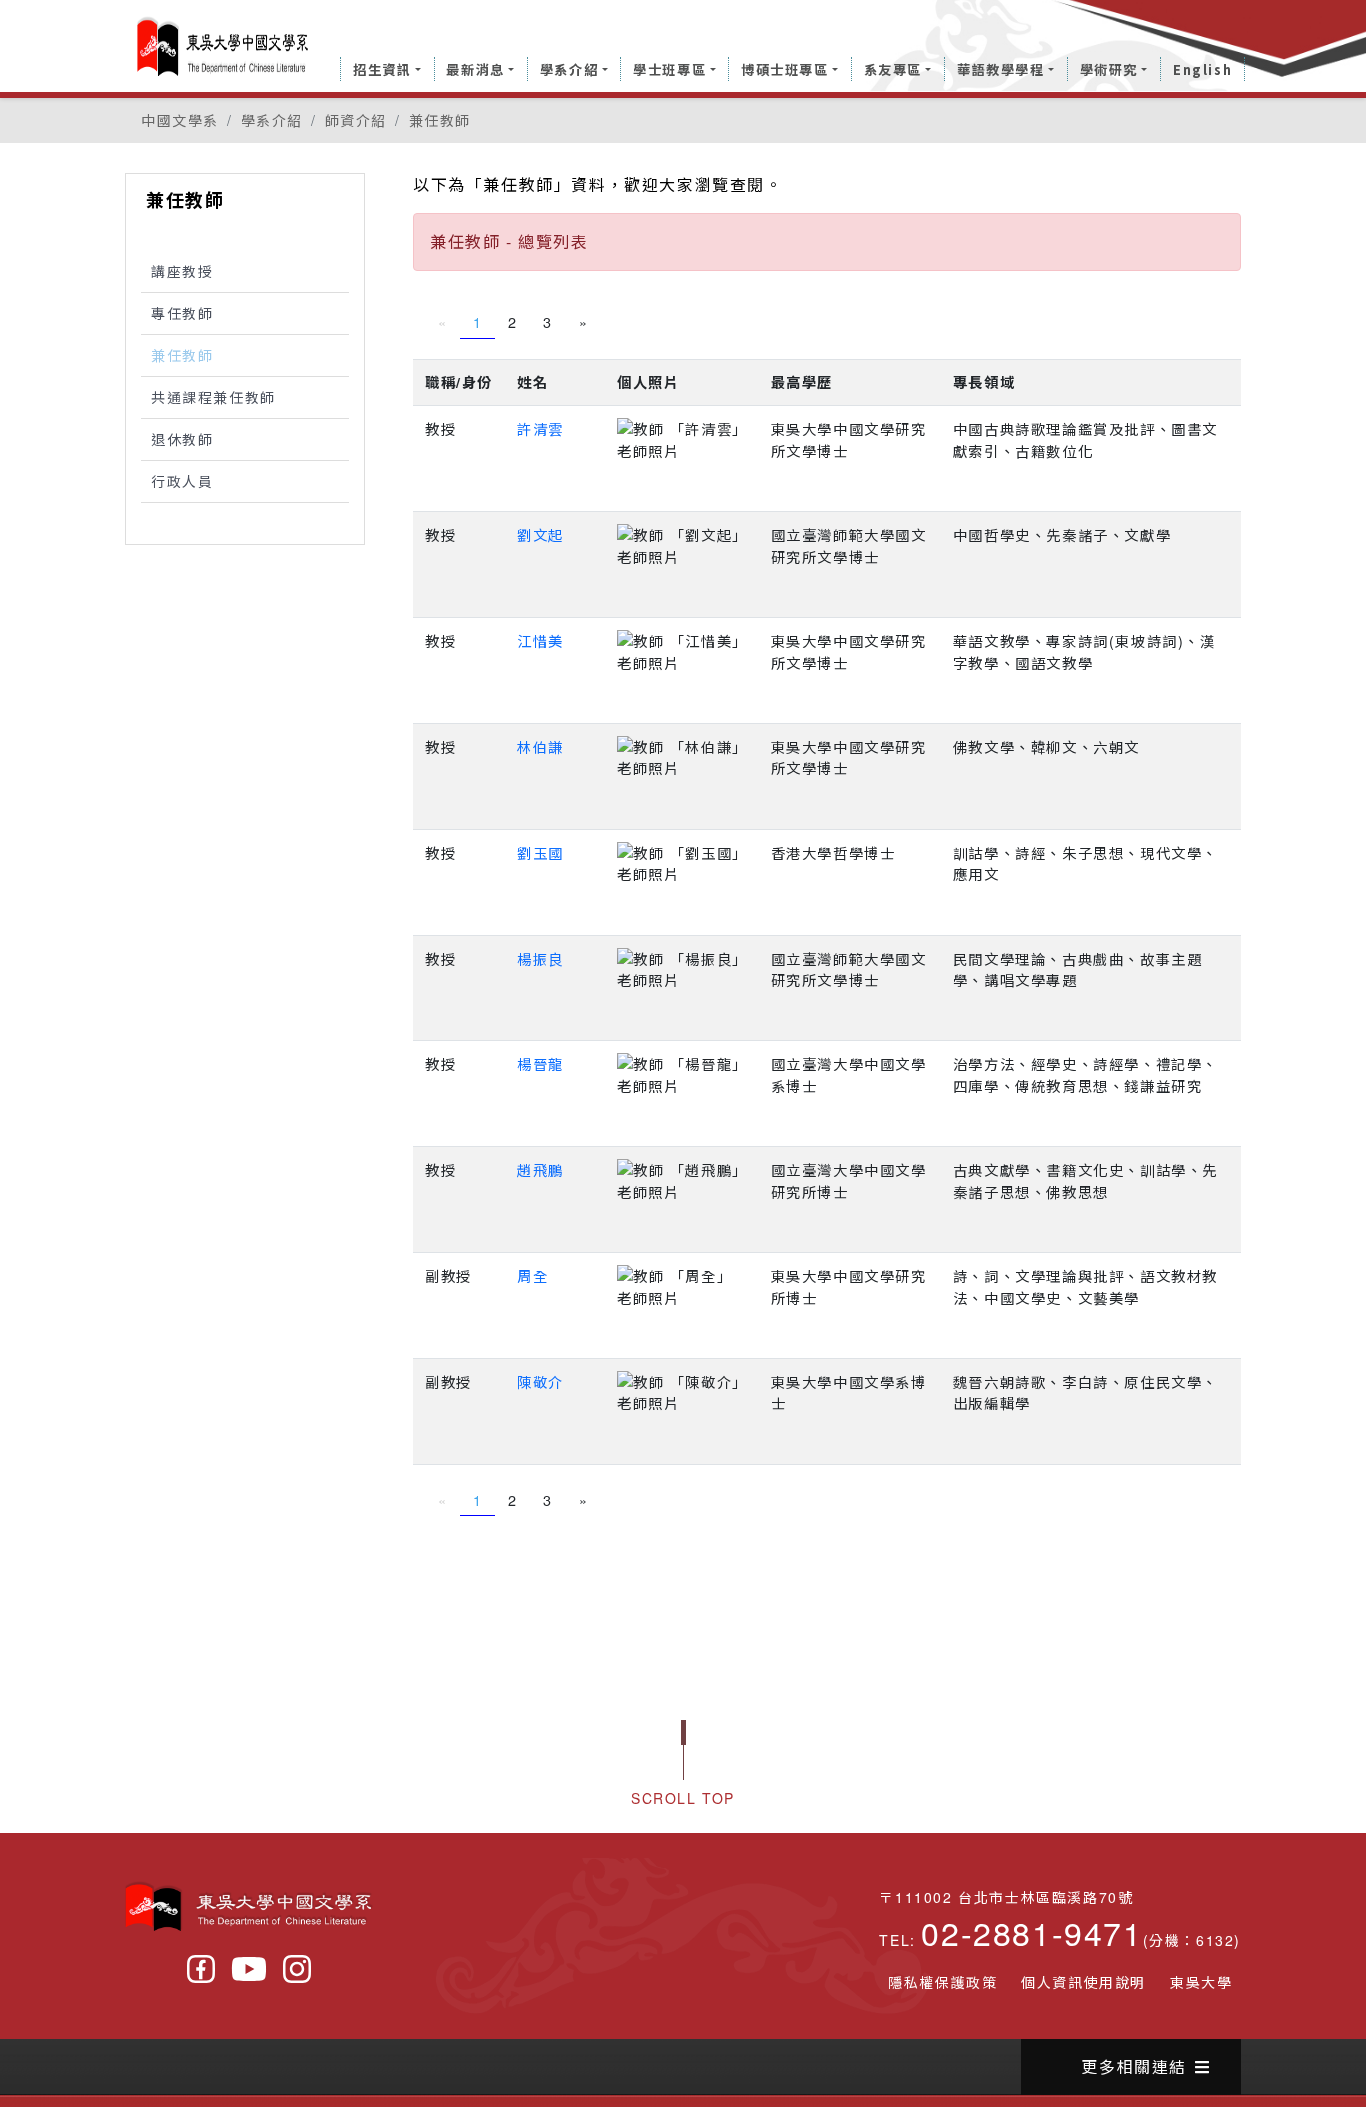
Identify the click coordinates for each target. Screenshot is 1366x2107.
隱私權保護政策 (942, 1982)
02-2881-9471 (1031, 1932)
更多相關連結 (1134, 2066)
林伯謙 (540, 746)
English (1202, 69)
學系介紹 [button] (569, 69)
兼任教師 (440, 120)
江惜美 (540, 640)
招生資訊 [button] (382, 69)
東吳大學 (1201, 1982)
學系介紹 (272, 120)
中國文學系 (180, 120)
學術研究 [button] (1109, 69)
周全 (532, 1275)
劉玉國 (540, 852)
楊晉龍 (540, 1063)
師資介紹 (356, 120)
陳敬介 (540, 1381)
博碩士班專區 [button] (785, 69)
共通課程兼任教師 (213, 397)
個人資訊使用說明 (1083, 1982)
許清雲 (540, 428)
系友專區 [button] (893, 69)
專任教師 (182, 313)
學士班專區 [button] (669, 69)
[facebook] (201, 1969)
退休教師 (182, 439)
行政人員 (182, 481)
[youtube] (249, 1969)
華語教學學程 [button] (1001, 69)
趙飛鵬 (540, 1169)
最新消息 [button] (475, 69)
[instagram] (297, 1969)
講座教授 (182, 271)
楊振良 (540, 958)
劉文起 (540, 534)
